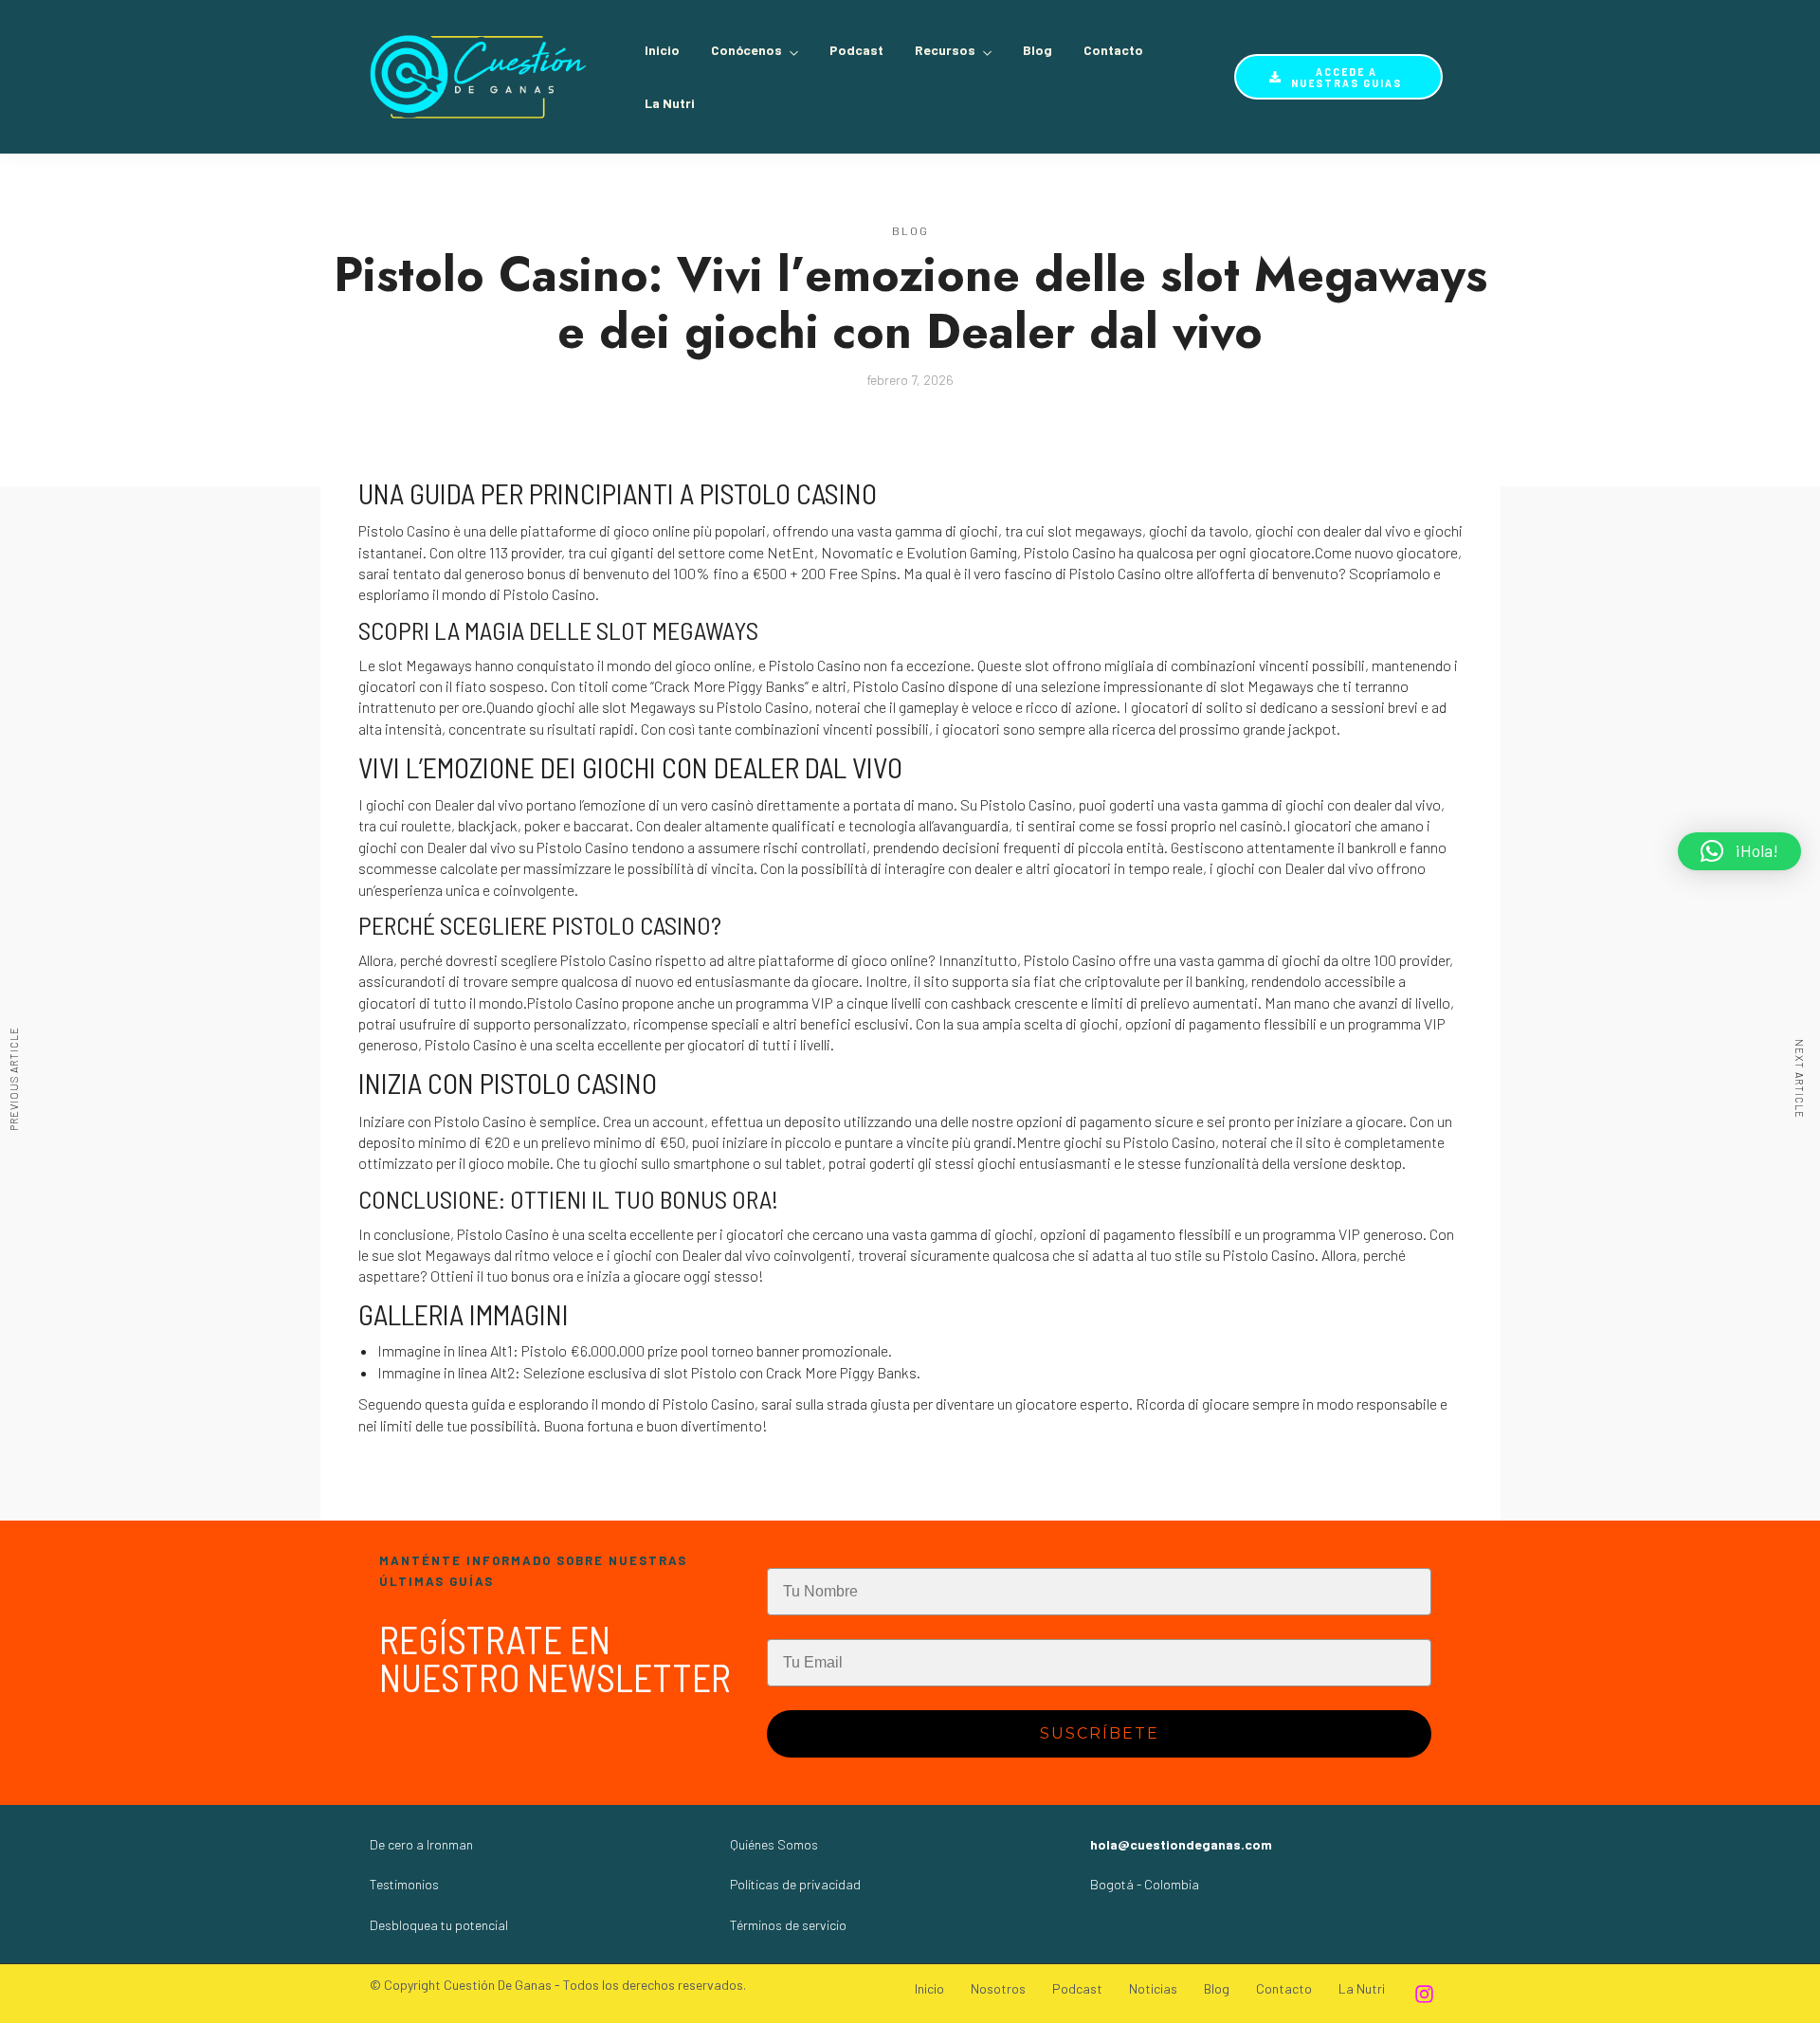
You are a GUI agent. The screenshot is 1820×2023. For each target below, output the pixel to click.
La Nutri (670, 103)
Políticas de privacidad (795, 1884)
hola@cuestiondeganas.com (1181, 1844)
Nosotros (998, 1988)
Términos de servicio (788, 1925)
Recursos (945, 50)
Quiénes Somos (774, 1844)
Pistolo (1046, 552)
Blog (1037, 50)
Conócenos (746, 50)
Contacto (1113, 50)
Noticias (1153, 1988)
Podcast (856, 50)
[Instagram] (1424, 1994)
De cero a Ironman (421, 1844)
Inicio (662, 50)
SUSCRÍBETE (1100, 1733)
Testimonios (404, 1884)
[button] (1739, 851)
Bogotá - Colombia (1145, 1884)
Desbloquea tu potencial (439, 1925)
